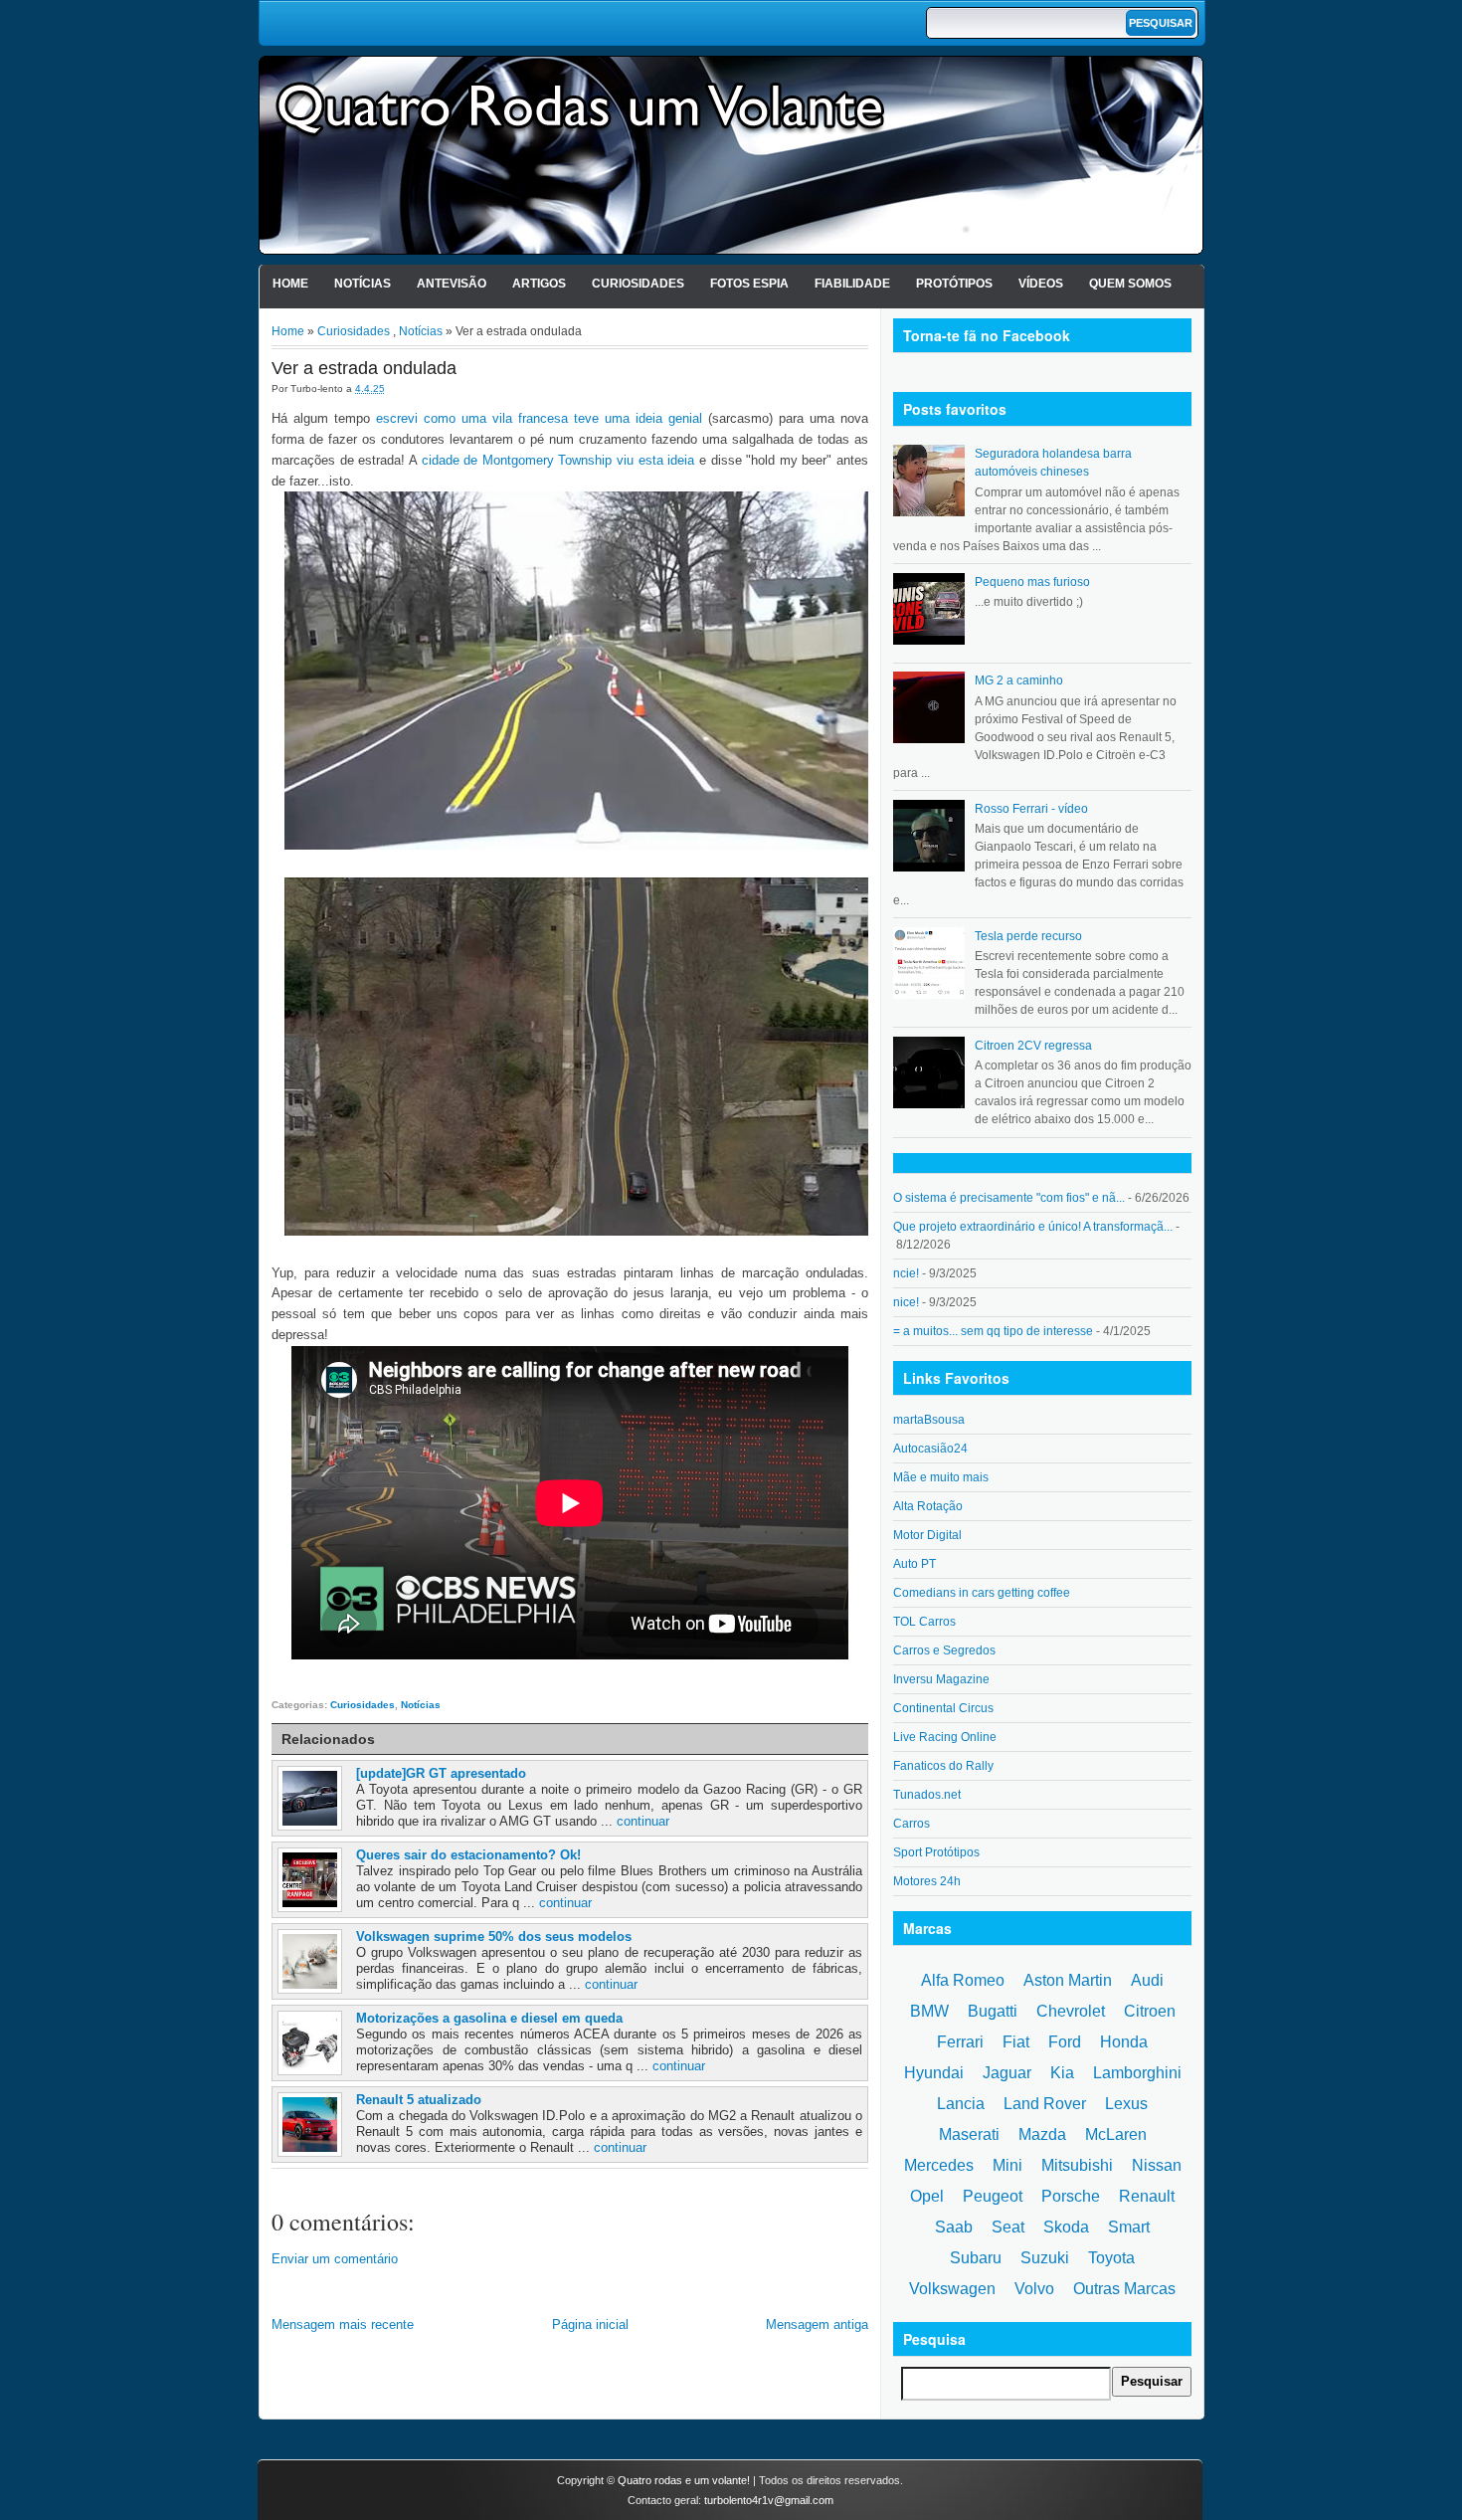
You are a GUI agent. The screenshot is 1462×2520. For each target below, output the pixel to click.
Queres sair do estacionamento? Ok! (468, 1855)
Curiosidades (638, 284)
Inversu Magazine (941, 1679)
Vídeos (1041, 284)
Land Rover (1045, 2104)
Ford (1065, 2042)
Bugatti (993, 2011)
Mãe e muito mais (941, 1477)
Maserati (969, 2134)
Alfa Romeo (963, 1980)
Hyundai (934, 2073)
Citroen (1150, 2011)
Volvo (1034, 2289)
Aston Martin (1068, 1980)
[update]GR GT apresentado (441, 1773)
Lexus (1126, 2104)
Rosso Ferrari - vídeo (1031, 809)
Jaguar (1007, 2073)
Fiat (1016, 2042)
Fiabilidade (852, 284)
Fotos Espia (749, 284)
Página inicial (590, 2325)
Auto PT (914, 1564)
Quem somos (1130, 284)
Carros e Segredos (944, 1650)
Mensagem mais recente (343, 2325)
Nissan (1157, 2165)
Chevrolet (1071, 2011)
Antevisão (452, 284)
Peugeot (993, 2196)
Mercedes (939, 2165)
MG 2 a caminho (1019, 680)
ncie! (906, 1273)
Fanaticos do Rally (943, 1766)
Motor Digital (927, 1535)
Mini (1007, 2165)
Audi (1147, 1980)
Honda (1124, 2042)
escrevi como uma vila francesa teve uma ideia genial (539, 418)
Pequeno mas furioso (1032, 582)
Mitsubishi (1077, 2165)
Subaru (976, 2258)
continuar (643, 1821)
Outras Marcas (1124, 2289)
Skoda (1066, 2227)
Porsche (1071, 2196)
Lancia (961, 2104)
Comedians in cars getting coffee (982, 1593)
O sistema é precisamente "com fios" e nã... (1009, 1198)
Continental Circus (943, 1708)
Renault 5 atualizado (419, 2100)
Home (290, 284)
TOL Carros (924, 1622)
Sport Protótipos (936, 1852)
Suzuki (1045, 2258)
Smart (1129, 2227)
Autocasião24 (930, 1449)
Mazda (1042, 2134)
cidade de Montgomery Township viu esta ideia (558, 460)
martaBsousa (929, 1420)
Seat (1008, 2227)
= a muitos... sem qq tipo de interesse (993, 1331)
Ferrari (960, 2042)
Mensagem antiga (817, 2325)
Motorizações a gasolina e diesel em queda (489, 2018)
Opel (927, 2196)
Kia (1062, 2073)
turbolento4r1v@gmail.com (769, 2500)
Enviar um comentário (335, 2259)
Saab (954, 2227)
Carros (912, 1824)
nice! (906, 1302)
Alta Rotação (928, 1506)
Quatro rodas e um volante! (684, 2480)
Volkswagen (952, 2289)
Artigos (539, 284)
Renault (1147, 2196)
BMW (929, 2011)
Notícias (363, 284)
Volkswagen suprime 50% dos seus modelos (494, 1937)
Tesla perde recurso (1028, 936)
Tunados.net (927, 1795)
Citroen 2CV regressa (1033, 1046)
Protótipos (954, 284)
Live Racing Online (945, 1737)
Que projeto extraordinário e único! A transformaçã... (1033, 1227)
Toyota (1111, 2258)
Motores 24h (927, 1881)
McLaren (1116, 2134)
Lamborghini (1137, 2073)
